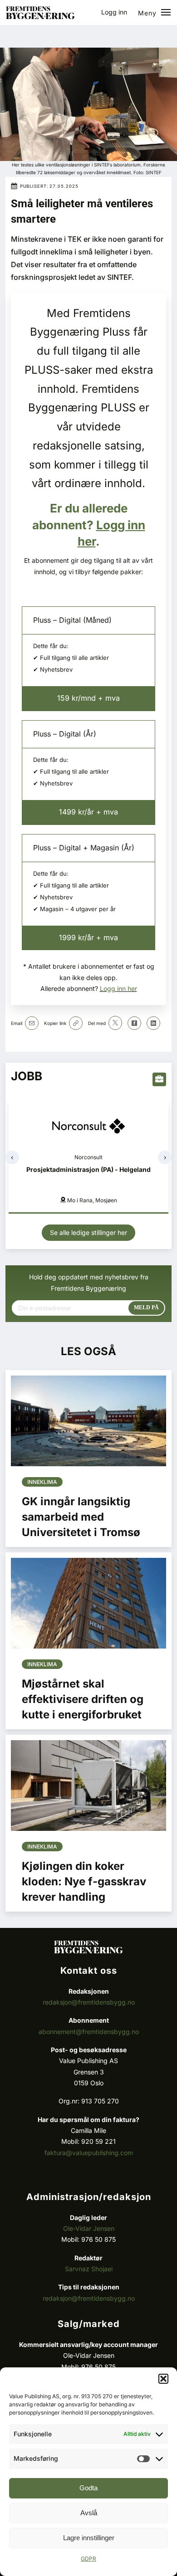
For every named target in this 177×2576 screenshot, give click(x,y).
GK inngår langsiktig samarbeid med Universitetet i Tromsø (81, 1517)
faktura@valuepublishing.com (89, 2153)
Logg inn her (118, 988)
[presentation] (12, 1157)
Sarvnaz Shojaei (89, 2269)
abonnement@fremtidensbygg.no (89, 2032)
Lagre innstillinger (89, 2538)
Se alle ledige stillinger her (88, 1232)
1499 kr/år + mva (88, 812)
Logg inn (114, 12)
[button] (163, 2379)
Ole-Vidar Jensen (89, 2228)
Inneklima (42, 1482)
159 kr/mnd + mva (88, 698)
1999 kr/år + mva (88, 937)
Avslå (89, 2513)
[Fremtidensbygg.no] (40, 17)
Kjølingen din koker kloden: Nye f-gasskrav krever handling (84, 1881)
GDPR (88, 2559)
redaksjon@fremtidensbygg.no (89, 2002)
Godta (88, 2488)
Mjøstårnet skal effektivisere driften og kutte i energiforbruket (83, 1699)
